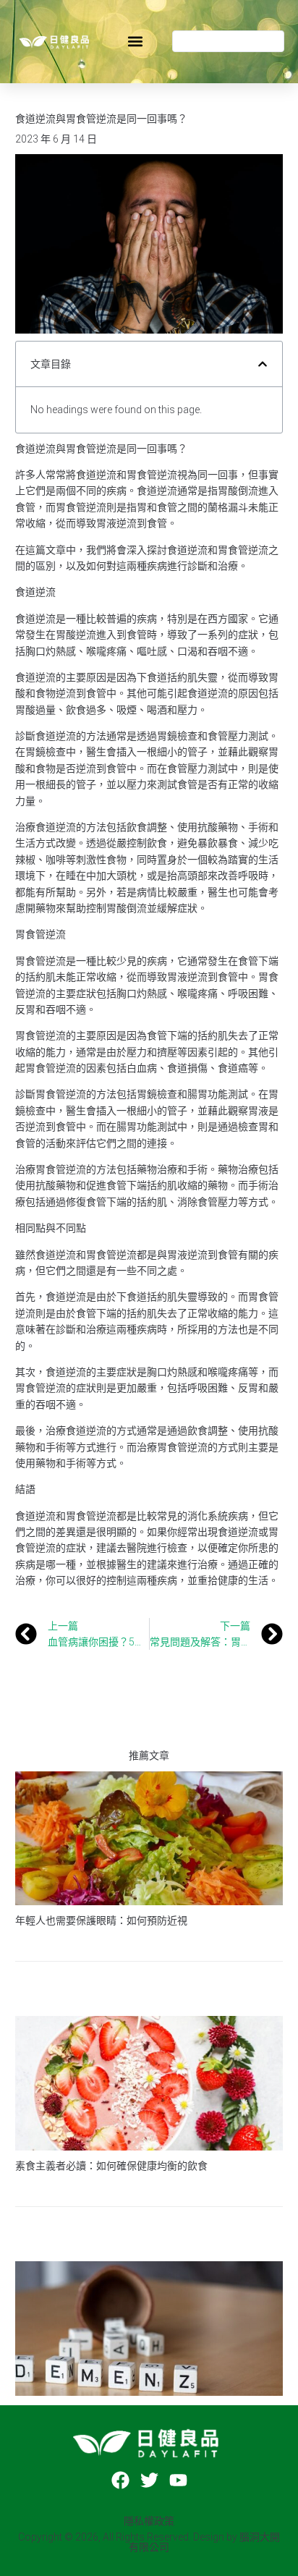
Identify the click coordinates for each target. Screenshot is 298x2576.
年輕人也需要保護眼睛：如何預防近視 (101, 1920)
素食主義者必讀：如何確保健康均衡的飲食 (111, 2166)
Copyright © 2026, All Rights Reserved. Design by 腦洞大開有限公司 (149, 2542)
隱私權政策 (149, 2521)
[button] (135, 42)
